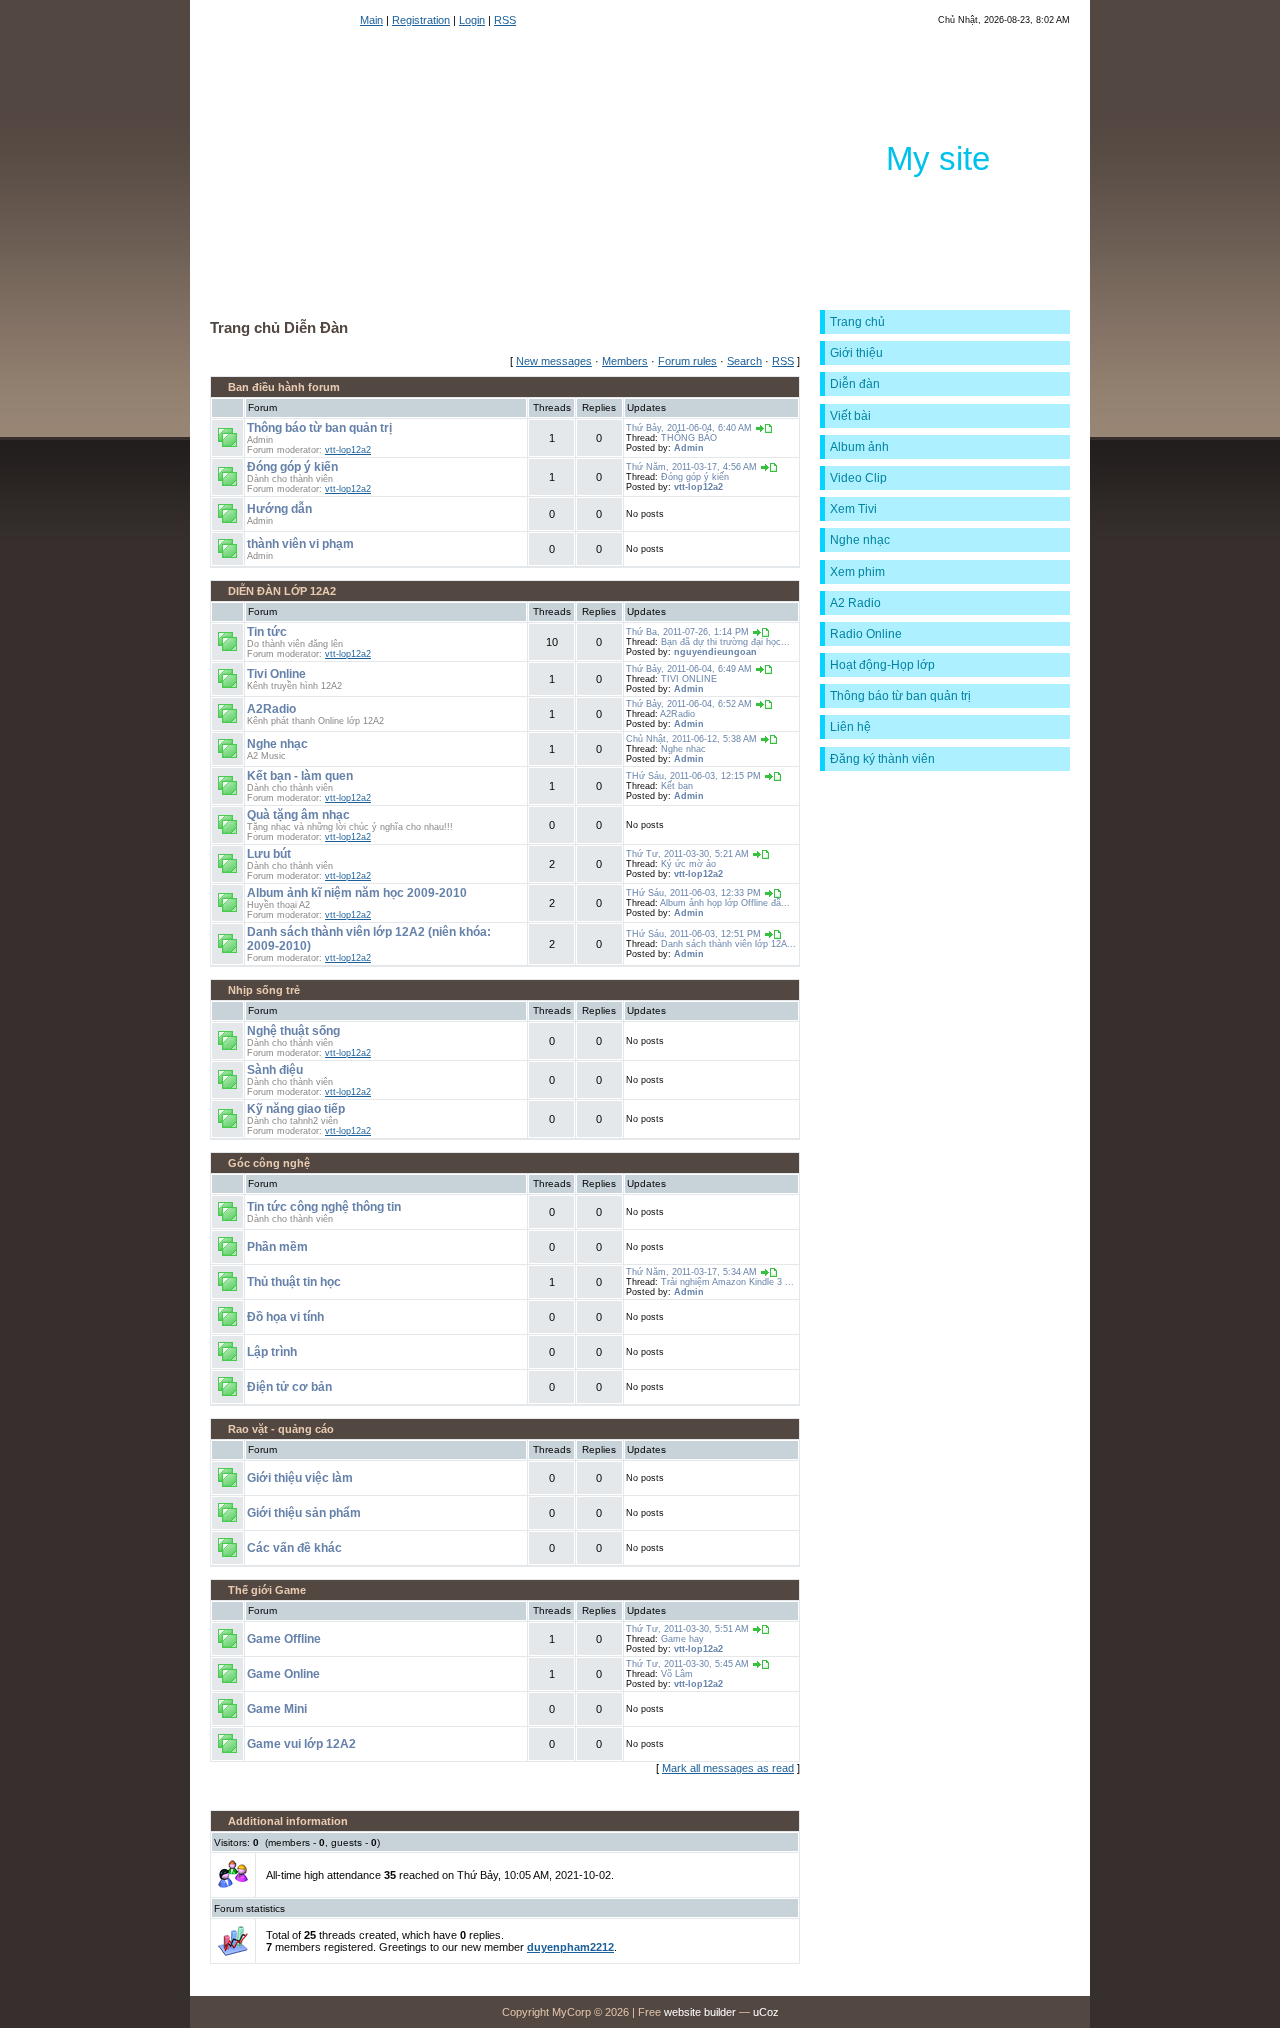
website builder (700, 2012)
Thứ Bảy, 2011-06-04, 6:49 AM (689, 669)
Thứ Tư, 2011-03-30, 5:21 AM (687, 854)
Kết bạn (677, 786)
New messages (554, 361)
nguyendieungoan (715, 652)
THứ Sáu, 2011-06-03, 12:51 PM (693, 934)
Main (371, 20)
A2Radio (271, 709)
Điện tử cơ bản (289, 1387)
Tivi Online (276, 674)
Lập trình (272, 1352)
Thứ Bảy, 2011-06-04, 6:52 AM (689, 704)
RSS (505, 20)
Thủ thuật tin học (294, 1282)
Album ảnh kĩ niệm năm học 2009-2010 (357, 893)
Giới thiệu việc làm (300, 1478)
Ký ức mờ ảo (688, 864)
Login (472, 20)
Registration (421, 20)
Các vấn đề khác (294, 1548)
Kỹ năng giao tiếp (296, 1109)
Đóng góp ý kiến (292, 467)
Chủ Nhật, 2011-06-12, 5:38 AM (691, 739)
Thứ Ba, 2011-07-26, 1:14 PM (687, 632)
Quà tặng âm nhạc (298, 815)
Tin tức (267, 632)
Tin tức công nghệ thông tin (324, 1207)
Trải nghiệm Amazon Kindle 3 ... (727, 1282)
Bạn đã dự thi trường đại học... (725, 642)
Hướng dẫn (279, 509)
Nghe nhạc (277, 744)
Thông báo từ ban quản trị (319, 428)
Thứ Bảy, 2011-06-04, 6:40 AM (689, 428)
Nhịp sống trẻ (264, 990)
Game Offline (284, 1639)
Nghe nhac (683, 749)
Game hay (682, 1639)
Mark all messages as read (728, 1768)
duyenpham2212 (570, 1947)
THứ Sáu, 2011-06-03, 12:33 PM (693, 893)
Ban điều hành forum (284, 387)
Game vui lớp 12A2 (301, 1744)
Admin (689, 448)
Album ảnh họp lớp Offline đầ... (725, 903)
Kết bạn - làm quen (300, 776)
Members (625, 361)
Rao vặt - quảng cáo (281, 1429)
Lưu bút (269, 854)
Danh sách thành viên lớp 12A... (728, 944)
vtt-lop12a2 (348, 450)
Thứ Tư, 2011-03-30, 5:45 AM (687, 1664)
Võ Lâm (677, 1674)
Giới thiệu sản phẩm (304, 1513)
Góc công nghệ (269, 1163)
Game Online (283, 1674)
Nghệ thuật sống (293, 1031)
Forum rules (687, 361)
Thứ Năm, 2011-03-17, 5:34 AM (691, 1272)
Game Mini (277, 1709)
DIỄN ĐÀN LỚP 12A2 (282, 591)
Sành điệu (275, 1070)
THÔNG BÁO (689, 438)
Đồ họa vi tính (285, 1317)
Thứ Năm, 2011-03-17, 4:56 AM (691, 467)
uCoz (766, 2012)
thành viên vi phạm (300, 544)
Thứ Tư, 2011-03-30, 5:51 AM (687, 1629)
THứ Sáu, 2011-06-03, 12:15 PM (693, 776)
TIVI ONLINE (689, 679)
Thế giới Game (267, 1590)
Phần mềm (277, 1247)
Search (744, 361)
